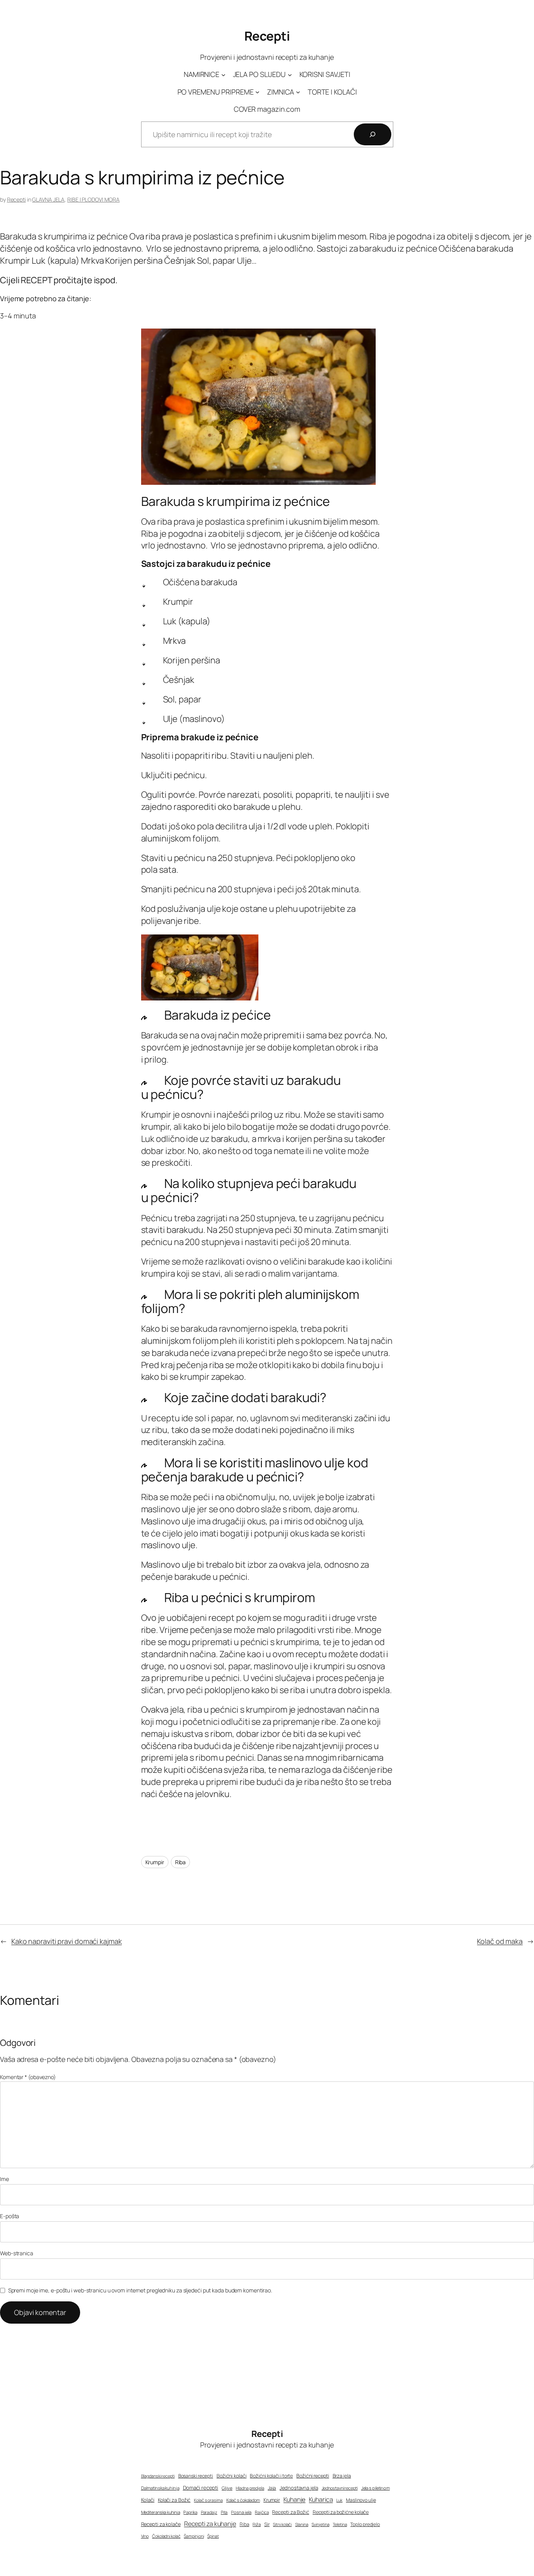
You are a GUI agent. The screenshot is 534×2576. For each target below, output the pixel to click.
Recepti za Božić (290, 2512)
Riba (181, 1862)
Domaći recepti (201, 2488)
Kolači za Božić (174, 2500)
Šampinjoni (194, 2536)
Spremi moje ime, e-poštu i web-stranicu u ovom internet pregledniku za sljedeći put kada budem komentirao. (140, 2290)
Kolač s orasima (208, 2500)
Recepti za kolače (161, 2524)
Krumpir (155, 1862)
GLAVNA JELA (48, 199)
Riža (257, 2524)
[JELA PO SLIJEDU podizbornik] (290, 75)
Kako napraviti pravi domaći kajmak (67, 1941)
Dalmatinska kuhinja (160, 2488)
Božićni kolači (232, 2476)
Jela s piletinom (375, 2488)
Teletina (340, 2524)
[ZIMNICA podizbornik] (298, 92)
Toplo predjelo (365, 2524)
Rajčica (262, 2512)
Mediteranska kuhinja (161, 2512)
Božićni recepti (313, 2476)
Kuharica (321, 2499)
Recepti (267, 36)
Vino (145, 2536)
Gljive (227, 2488)
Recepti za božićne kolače (341, 2512)
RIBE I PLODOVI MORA (93, 199)
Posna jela (241, 2512)
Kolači (148, 2500)
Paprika (190, 2512)
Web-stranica (17, 2253)
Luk (339, 2500)
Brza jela (342, 2476)
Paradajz (209, 2512)
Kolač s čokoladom (243, 2500)
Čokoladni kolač (166, 2536)
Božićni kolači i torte (271, 2476)
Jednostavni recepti (340, 2488)
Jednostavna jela (299, 2488)
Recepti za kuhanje (210, 2524)
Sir (267, 2524)
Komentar (28, 2077)
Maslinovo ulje (361, 2500)
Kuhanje (294, 2499)
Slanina (302, 2524)
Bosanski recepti (196, 2476)
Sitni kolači (282, 2524)
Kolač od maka (500, 1941)
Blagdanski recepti (158, 2476)
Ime (4, 2179)
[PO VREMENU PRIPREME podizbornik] (257, 92)
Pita (224, 2512)
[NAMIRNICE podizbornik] (223, 75)
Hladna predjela (250, 2488)
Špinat (213, 2536)
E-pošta (10, 2216)
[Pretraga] (373, 134)
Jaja (272, 2488)
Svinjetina (320, 2524)
